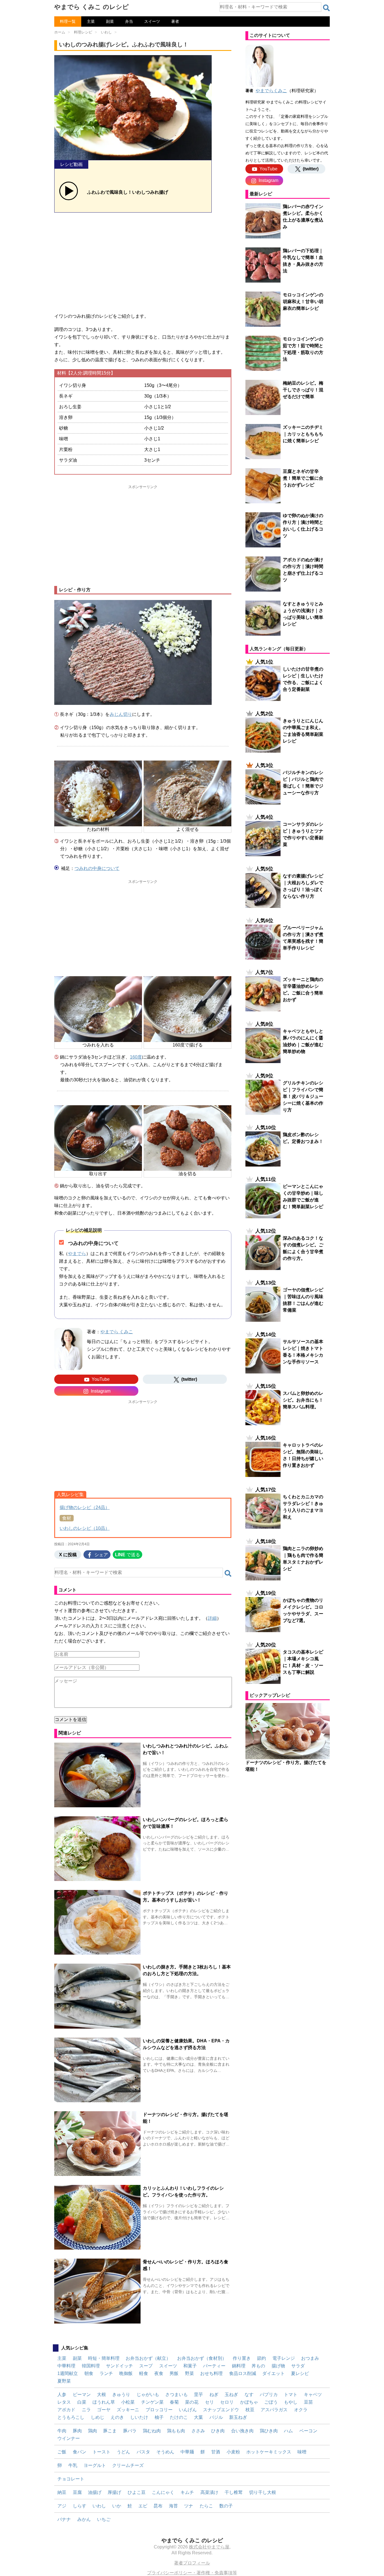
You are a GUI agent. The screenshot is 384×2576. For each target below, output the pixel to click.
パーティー (214, 2366)
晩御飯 (126, 2373)
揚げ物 (278, 2366)
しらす (80, 2506)
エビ (143, 2506)
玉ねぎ (231, 2395)
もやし (291, 2402)
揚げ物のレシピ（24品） (85, 1507)
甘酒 (216, 2452)
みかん (84, 2519)
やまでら (77, 1254)
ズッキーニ (128, 2410)
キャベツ (313, 2395)
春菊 (174, 2402)
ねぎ (214, 2395)
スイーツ (152, 21)
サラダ (298, 2366)
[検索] (326, 8)
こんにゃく (163, 2492)
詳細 (212, 1618)
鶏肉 (92, 2431)
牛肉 (62, 2431)
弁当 (129, 21)
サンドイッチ (119, 2366)
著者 (175, 21)
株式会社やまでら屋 (209, 2547)
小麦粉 (233, 2452)
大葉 (198, 2417)
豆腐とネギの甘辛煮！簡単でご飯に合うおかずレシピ (303, 478)
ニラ (86, 2410)
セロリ (227, 2402)
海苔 (173, 2506)
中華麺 (187, 2452)
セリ (209, 2402)
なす (249, 2395)
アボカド (66, 2410)
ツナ (189, 2506)
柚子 (159, 2417)
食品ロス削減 (243, 2373)
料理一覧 (68, 21)
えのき (117, 2417)
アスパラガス (274, 2410)
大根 (101, 2395)
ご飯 (62, 2452)
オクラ (301, 2410)
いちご (104, 2519)
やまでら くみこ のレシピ (92, 7)
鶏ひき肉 (269, 2431)
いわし (99, 2506)
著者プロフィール (192, 2563)
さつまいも (177, 2395)
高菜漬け (209, 2492)
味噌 (302, 2452)
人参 (62, 2395)
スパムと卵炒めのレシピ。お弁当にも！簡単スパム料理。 (303, 1400)
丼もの (258, 2366)
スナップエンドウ (221, 2410)
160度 (136, 1057)
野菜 (189, 2373)
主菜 (91, 21)
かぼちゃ (249, 2402)
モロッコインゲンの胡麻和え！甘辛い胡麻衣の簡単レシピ (303, 302)
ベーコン (308, 2431)
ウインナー (69, 2438)
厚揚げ (114, 2492)
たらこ (206, 2506)
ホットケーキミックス (269, 2452)
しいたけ (139, 2417)
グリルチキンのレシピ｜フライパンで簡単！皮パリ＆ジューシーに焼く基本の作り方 (303, 1096)
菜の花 (192, 2402)
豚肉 (77, 2431)
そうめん (165, 2452)
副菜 (110, 21)
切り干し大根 (263, 2492)
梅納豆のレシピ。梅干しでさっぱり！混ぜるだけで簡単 (303, 390)
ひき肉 (218, 2431)
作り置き (242, 2358)
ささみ (198, 2431)
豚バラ (130, 2431)
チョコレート (71, 2479)
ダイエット (274, 2373)
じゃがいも (148, 2395)
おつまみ (310, 2358)
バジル (216, 2417)
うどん (123, 2452)
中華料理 (66, 2366)
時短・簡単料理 (104, 2358)
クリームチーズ (128, 2465)
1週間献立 (68, 2373)
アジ (62, 2506)
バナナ (64, 2519)
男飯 (174, 2373)
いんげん (188, 2410)
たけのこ (179, 2417)
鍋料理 (239, 2366)
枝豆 (250, 2410)
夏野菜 (64, 2381)
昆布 (158, 2506)
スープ (146, 2366)
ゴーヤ (104, 2410)
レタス (64, 2402)
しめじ (98, 2417)
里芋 (198, 2395)
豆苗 (308, 2402)
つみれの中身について (97, 868)
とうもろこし (71, 2417)
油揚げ (95, 2492)
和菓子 (190, 2366)
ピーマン (82, 2395)
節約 (261, 2358)
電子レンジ (284, 2358)
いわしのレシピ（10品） (85, 1528)
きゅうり (121, 2395)
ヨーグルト (95, 2465)
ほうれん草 (104, 2402)
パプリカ (269, 2395)
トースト (101, 2452)
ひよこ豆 (137, 2492)
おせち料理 (211, 2373)
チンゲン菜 (152, 2402)
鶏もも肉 (176, 2431)
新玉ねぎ (238, 2417)
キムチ (187, 2492)
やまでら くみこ (117, 1332)
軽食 (144, 2373)
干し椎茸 (234, 2492)
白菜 (82, 2402)
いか (117, 2506)
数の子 (226, 2506)
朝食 (89, 2373)
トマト (291, 2395)
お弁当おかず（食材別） (202, 2358)
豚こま (110, 2431)
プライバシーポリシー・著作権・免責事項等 (192, 2573)
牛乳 (73, 2465)
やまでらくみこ (271, 91)
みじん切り (121, 714)
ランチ (106, 2373)
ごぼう (271, 2402)
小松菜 (128, 2402)
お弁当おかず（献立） (148, 2358)
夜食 (159, 2373)
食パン (80, 2452)
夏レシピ (300, 2373)
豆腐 (77, 2492)
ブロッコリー (159, 2410)
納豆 (62, 2492)
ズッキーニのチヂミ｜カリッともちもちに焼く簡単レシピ (303, 434)
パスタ (143, 2452)
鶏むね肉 (152, 2431)
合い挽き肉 (242, 2431)
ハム (288, 2431)
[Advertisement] (143, 261)
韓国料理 (91, 2366)
